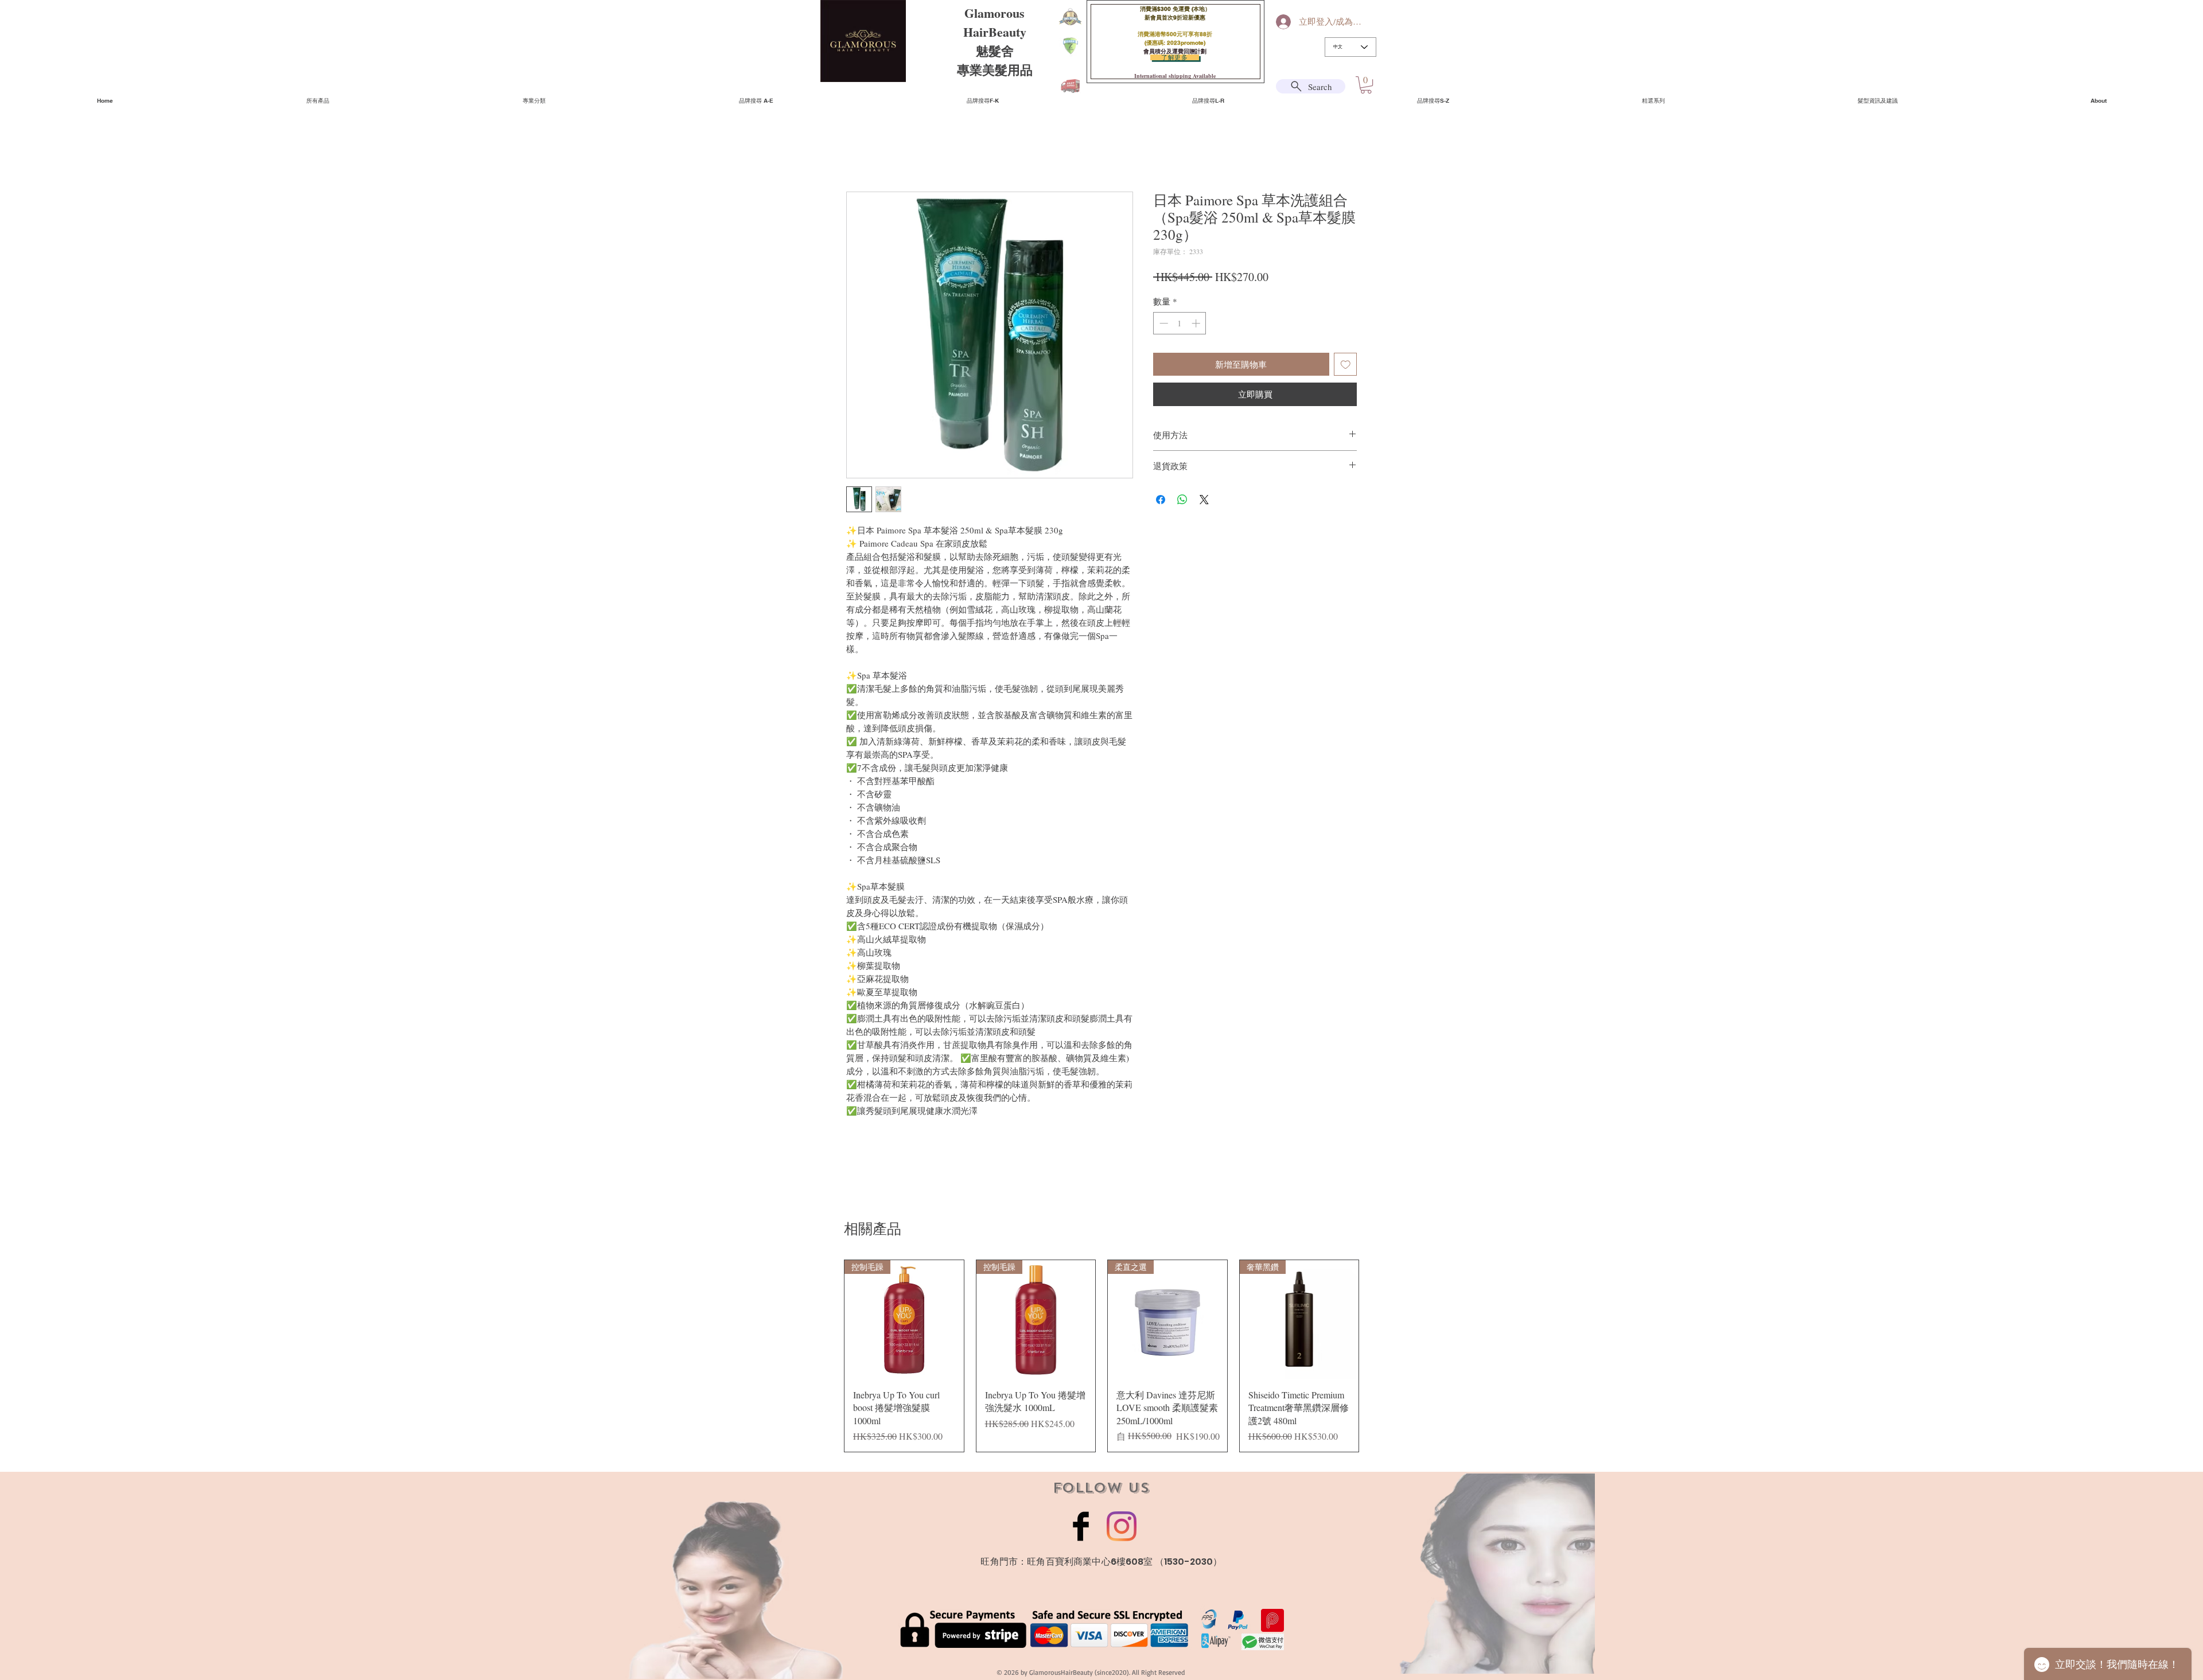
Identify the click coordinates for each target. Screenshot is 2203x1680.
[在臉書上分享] (1161, 500)
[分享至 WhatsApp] (1182, 500)
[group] (1101, 1362)
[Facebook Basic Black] (1081, 1539)
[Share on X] (1204, 500)
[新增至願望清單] (1346, 365)
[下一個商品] (1376, 1362)
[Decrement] (1163, 323)
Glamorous (995, 13)
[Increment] (1197, 323)
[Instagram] (1122, 1539)
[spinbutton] (1180, 323)
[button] (1366, 85)
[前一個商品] (827, 1362)
